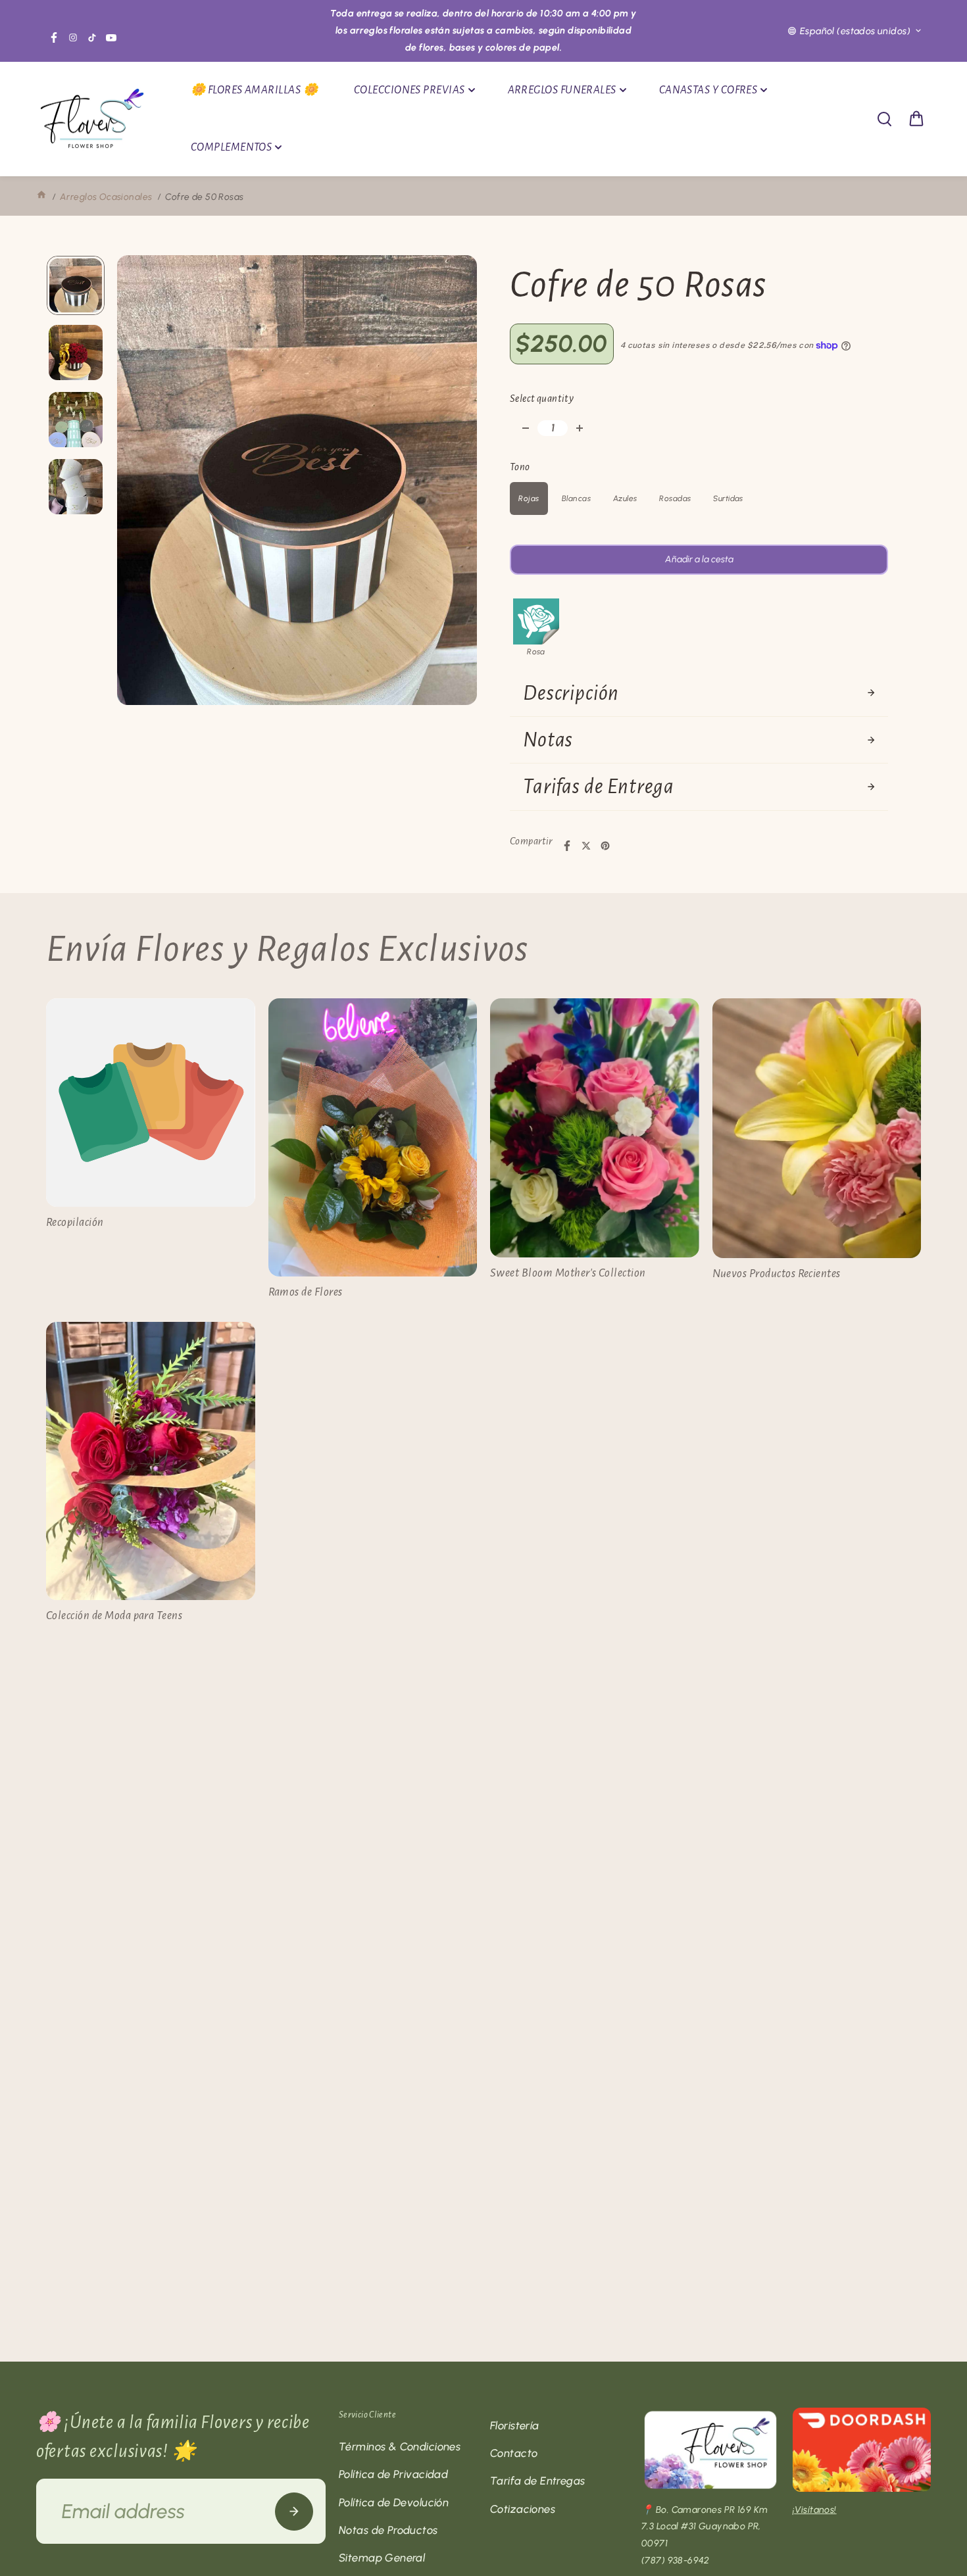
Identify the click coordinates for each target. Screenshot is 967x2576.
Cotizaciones (523, 2509)
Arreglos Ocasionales (106, 197)
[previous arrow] (143, 483)
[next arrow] (451, 483)
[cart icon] (916, 119)
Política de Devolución (394, 2502)
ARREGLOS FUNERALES (562, 90)
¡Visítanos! (815, 2510)
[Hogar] (41, 197)
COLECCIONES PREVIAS (409, 90)
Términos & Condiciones (400, 2446)
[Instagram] (73, 37)
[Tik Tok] (92, 37)
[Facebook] (54, 37)
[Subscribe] (294, 2512)
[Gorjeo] (586, 846)
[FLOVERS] (92, 119)
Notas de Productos (388, 2530)
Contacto (514, 2453)
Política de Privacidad (393, 2474)
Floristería (515, 2425)
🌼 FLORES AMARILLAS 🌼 (254, 90)
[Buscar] (884, 119)
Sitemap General (382, 2558)
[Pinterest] (605, 846)
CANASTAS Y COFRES (708, 90)
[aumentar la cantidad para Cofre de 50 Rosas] (580, 428)
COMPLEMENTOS (231, 147)
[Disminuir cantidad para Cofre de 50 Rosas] (526, 428)
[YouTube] (111, 37)
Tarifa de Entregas (538, 2481)
